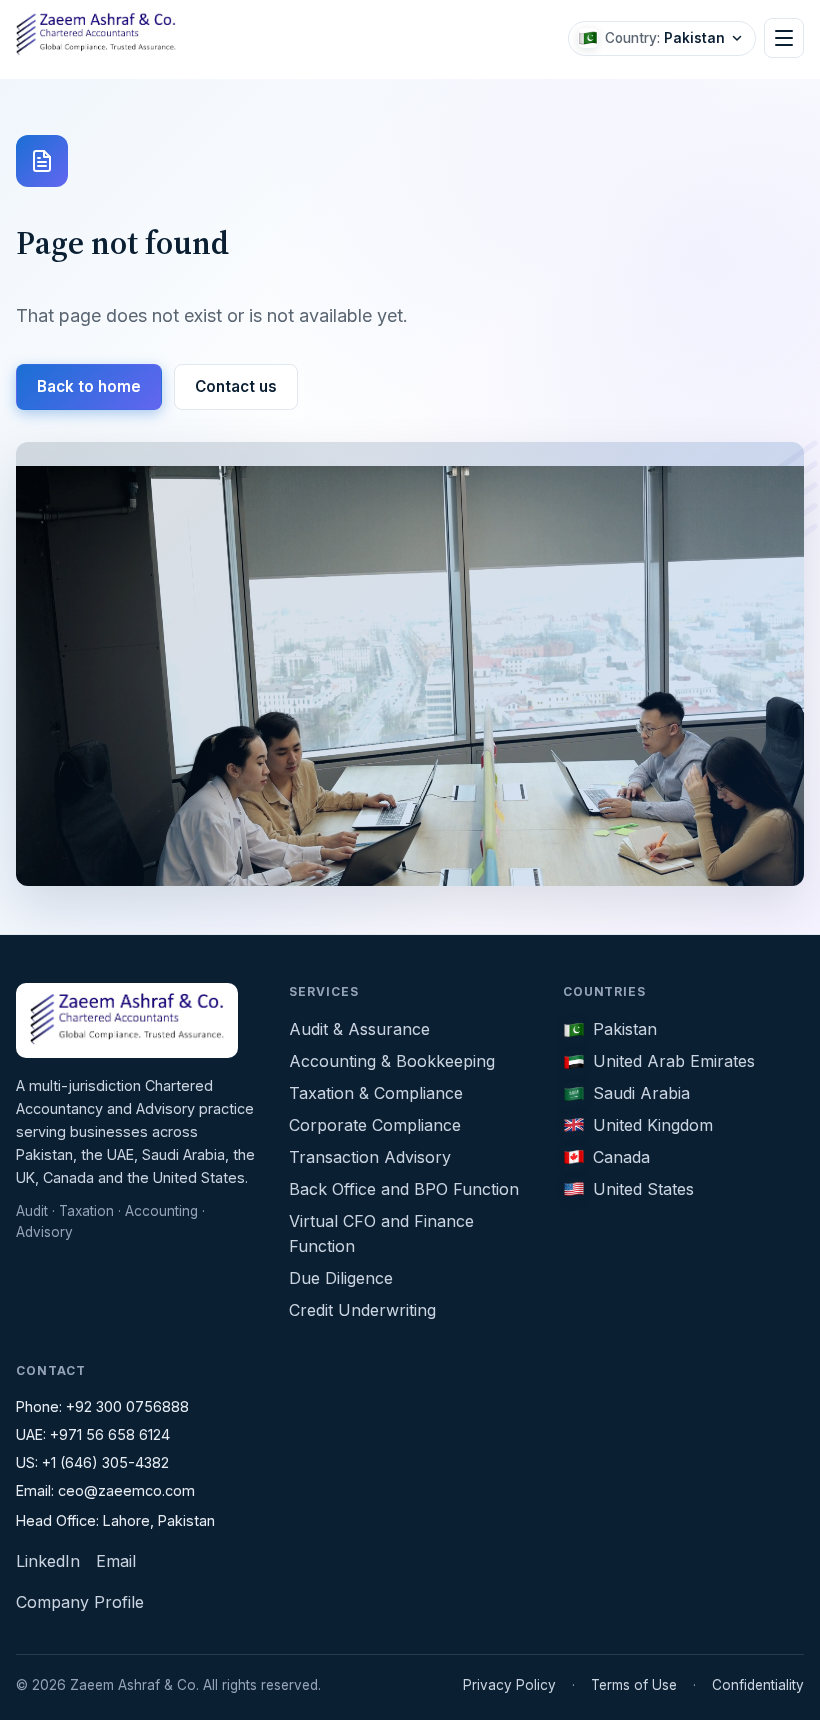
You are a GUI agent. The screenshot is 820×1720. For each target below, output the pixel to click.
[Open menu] (784, 38)
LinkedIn (48, 1561)
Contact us (236, 386)
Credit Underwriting (362, 1310)
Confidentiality (758, 1685)
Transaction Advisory (370, 1157)
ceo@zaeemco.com (126, 1490)
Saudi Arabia (641, 1093)
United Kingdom (653, 1125)
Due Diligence (341, 1278)
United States (643, 1189)
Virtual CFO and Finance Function (381, 1233)
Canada (621, 1157)
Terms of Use (634, 1685)
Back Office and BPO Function (404, 1189)
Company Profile (80, 1602)
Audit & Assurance (359, 1029)
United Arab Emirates (674, 1061)
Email (116, 1561)
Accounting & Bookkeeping (392, 1061)
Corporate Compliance (375, 1125)
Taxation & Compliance (376, 1093)
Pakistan (625, 1029)
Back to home (89, 386)
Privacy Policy (509, 1685)
